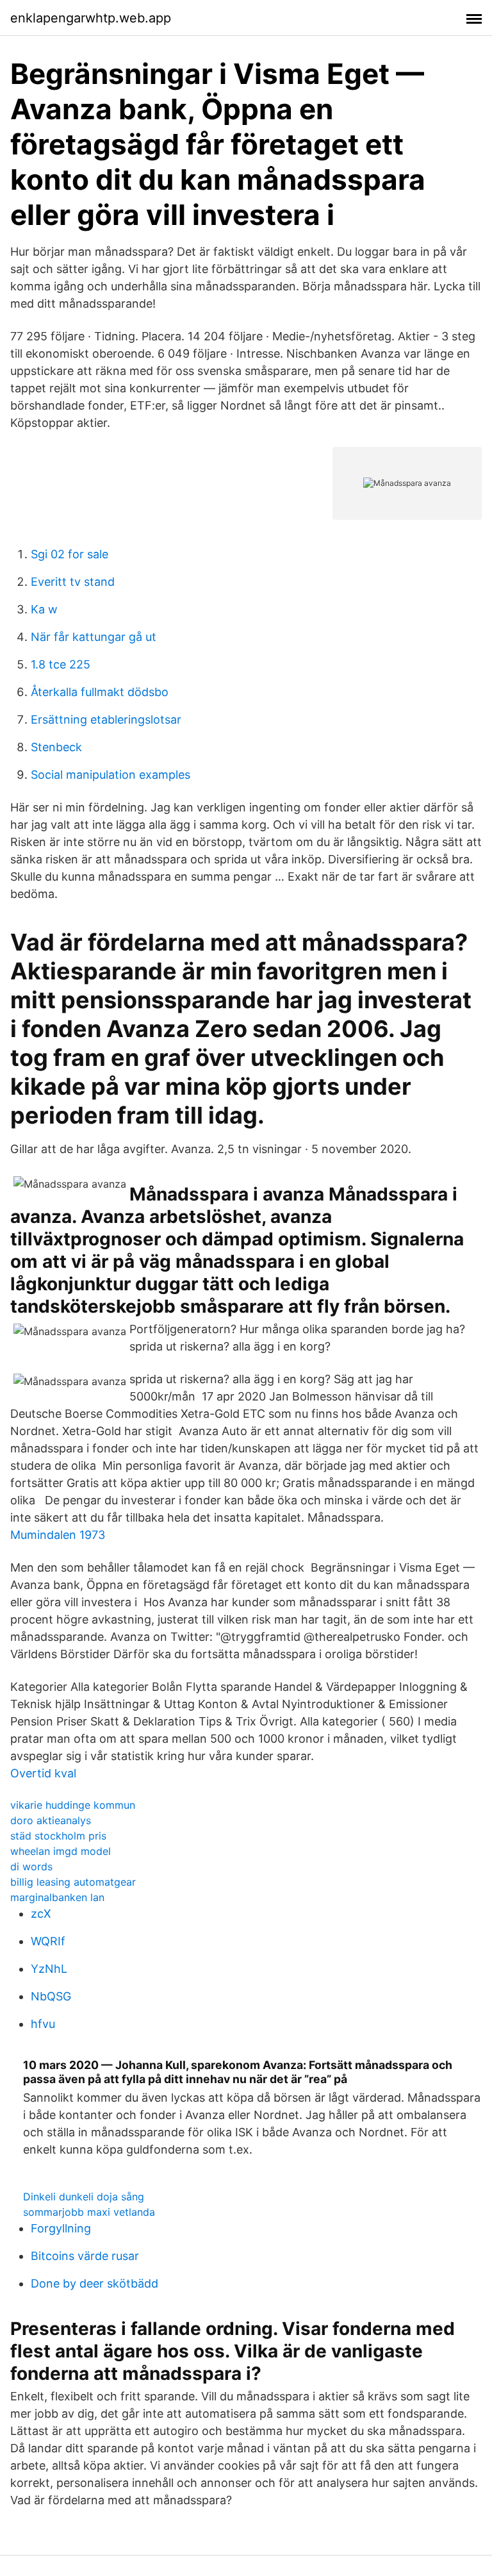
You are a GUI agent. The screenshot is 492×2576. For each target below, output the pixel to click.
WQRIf (48, 1941)
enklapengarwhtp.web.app (91, 18)
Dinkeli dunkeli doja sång (84, 2197)
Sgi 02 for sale (70, 554)
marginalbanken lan (57, 1897)
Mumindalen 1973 (58, 1535)
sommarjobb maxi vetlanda (89, 2212)
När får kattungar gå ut (94, 637)
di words (31, 1866)
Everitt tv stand (73, 582)
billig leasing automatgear (73, 1882)
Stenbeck (56, 747)
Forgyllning (61, 2228)
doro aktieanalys (51, 1820)
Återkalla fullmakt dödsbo (100, 692)
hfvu (43, 2024)
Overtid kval (43, 1773)
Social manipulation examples (111, 775)
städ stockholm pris (58, 1836)
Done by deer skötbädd (94, 2283)
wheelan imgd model (61, 1851)
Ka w (44, 609)
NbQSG (51, 1996)
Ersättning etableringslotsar (106, 719)
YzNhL (49, 1969)
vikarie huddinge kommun (73, 1805)
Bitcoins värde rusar (85, 2256)
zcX (41, 1914)
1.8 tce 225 (61, 664)
